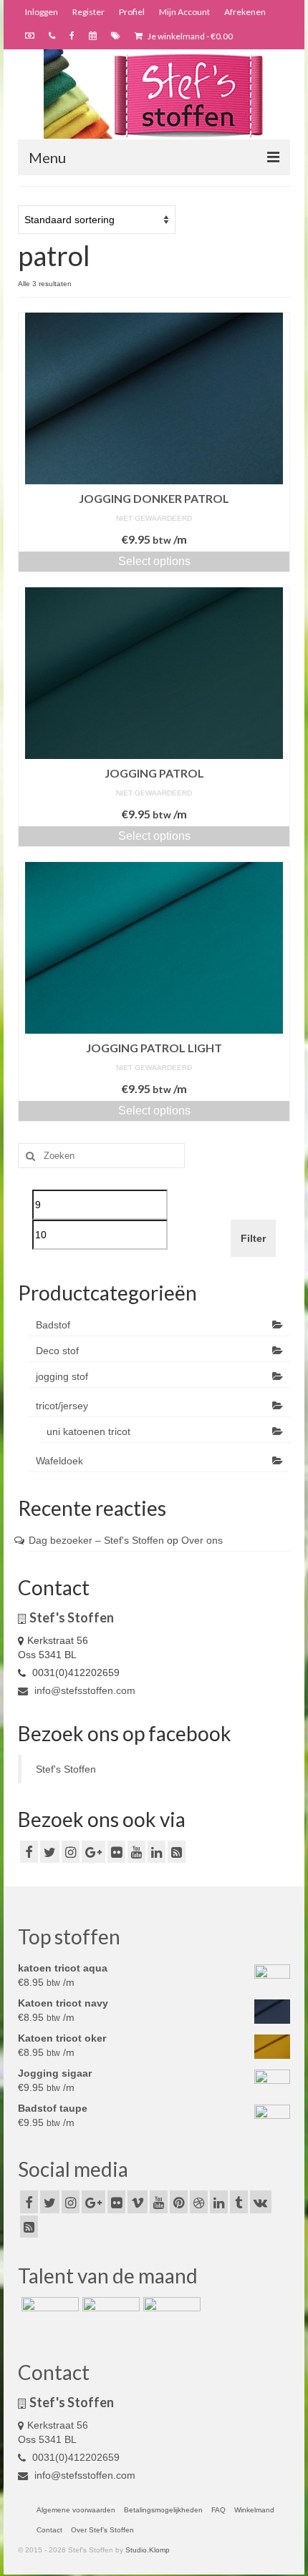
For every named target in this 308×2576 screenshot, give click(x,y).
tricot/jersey (62, 1406)
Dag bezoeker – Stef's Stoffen (96, 1540)
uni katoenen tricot (88, 1431)
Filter (253, 1238)
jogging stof (62, 1376)
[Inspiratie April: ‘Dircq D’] (48, 2315)
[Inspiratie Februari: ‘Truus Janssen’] (170, 2315)
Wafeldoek (59, 1461)
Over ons (202, 1540)
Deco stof (57, 1351)
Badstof (53, 1325)
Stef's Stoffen (66, 1769)
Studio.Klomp (148, 2550)
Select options (154, 561)
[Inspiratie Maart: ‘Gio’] (109, 2315)
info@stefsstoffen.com (83, 1690)
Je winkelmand (189, 36)
